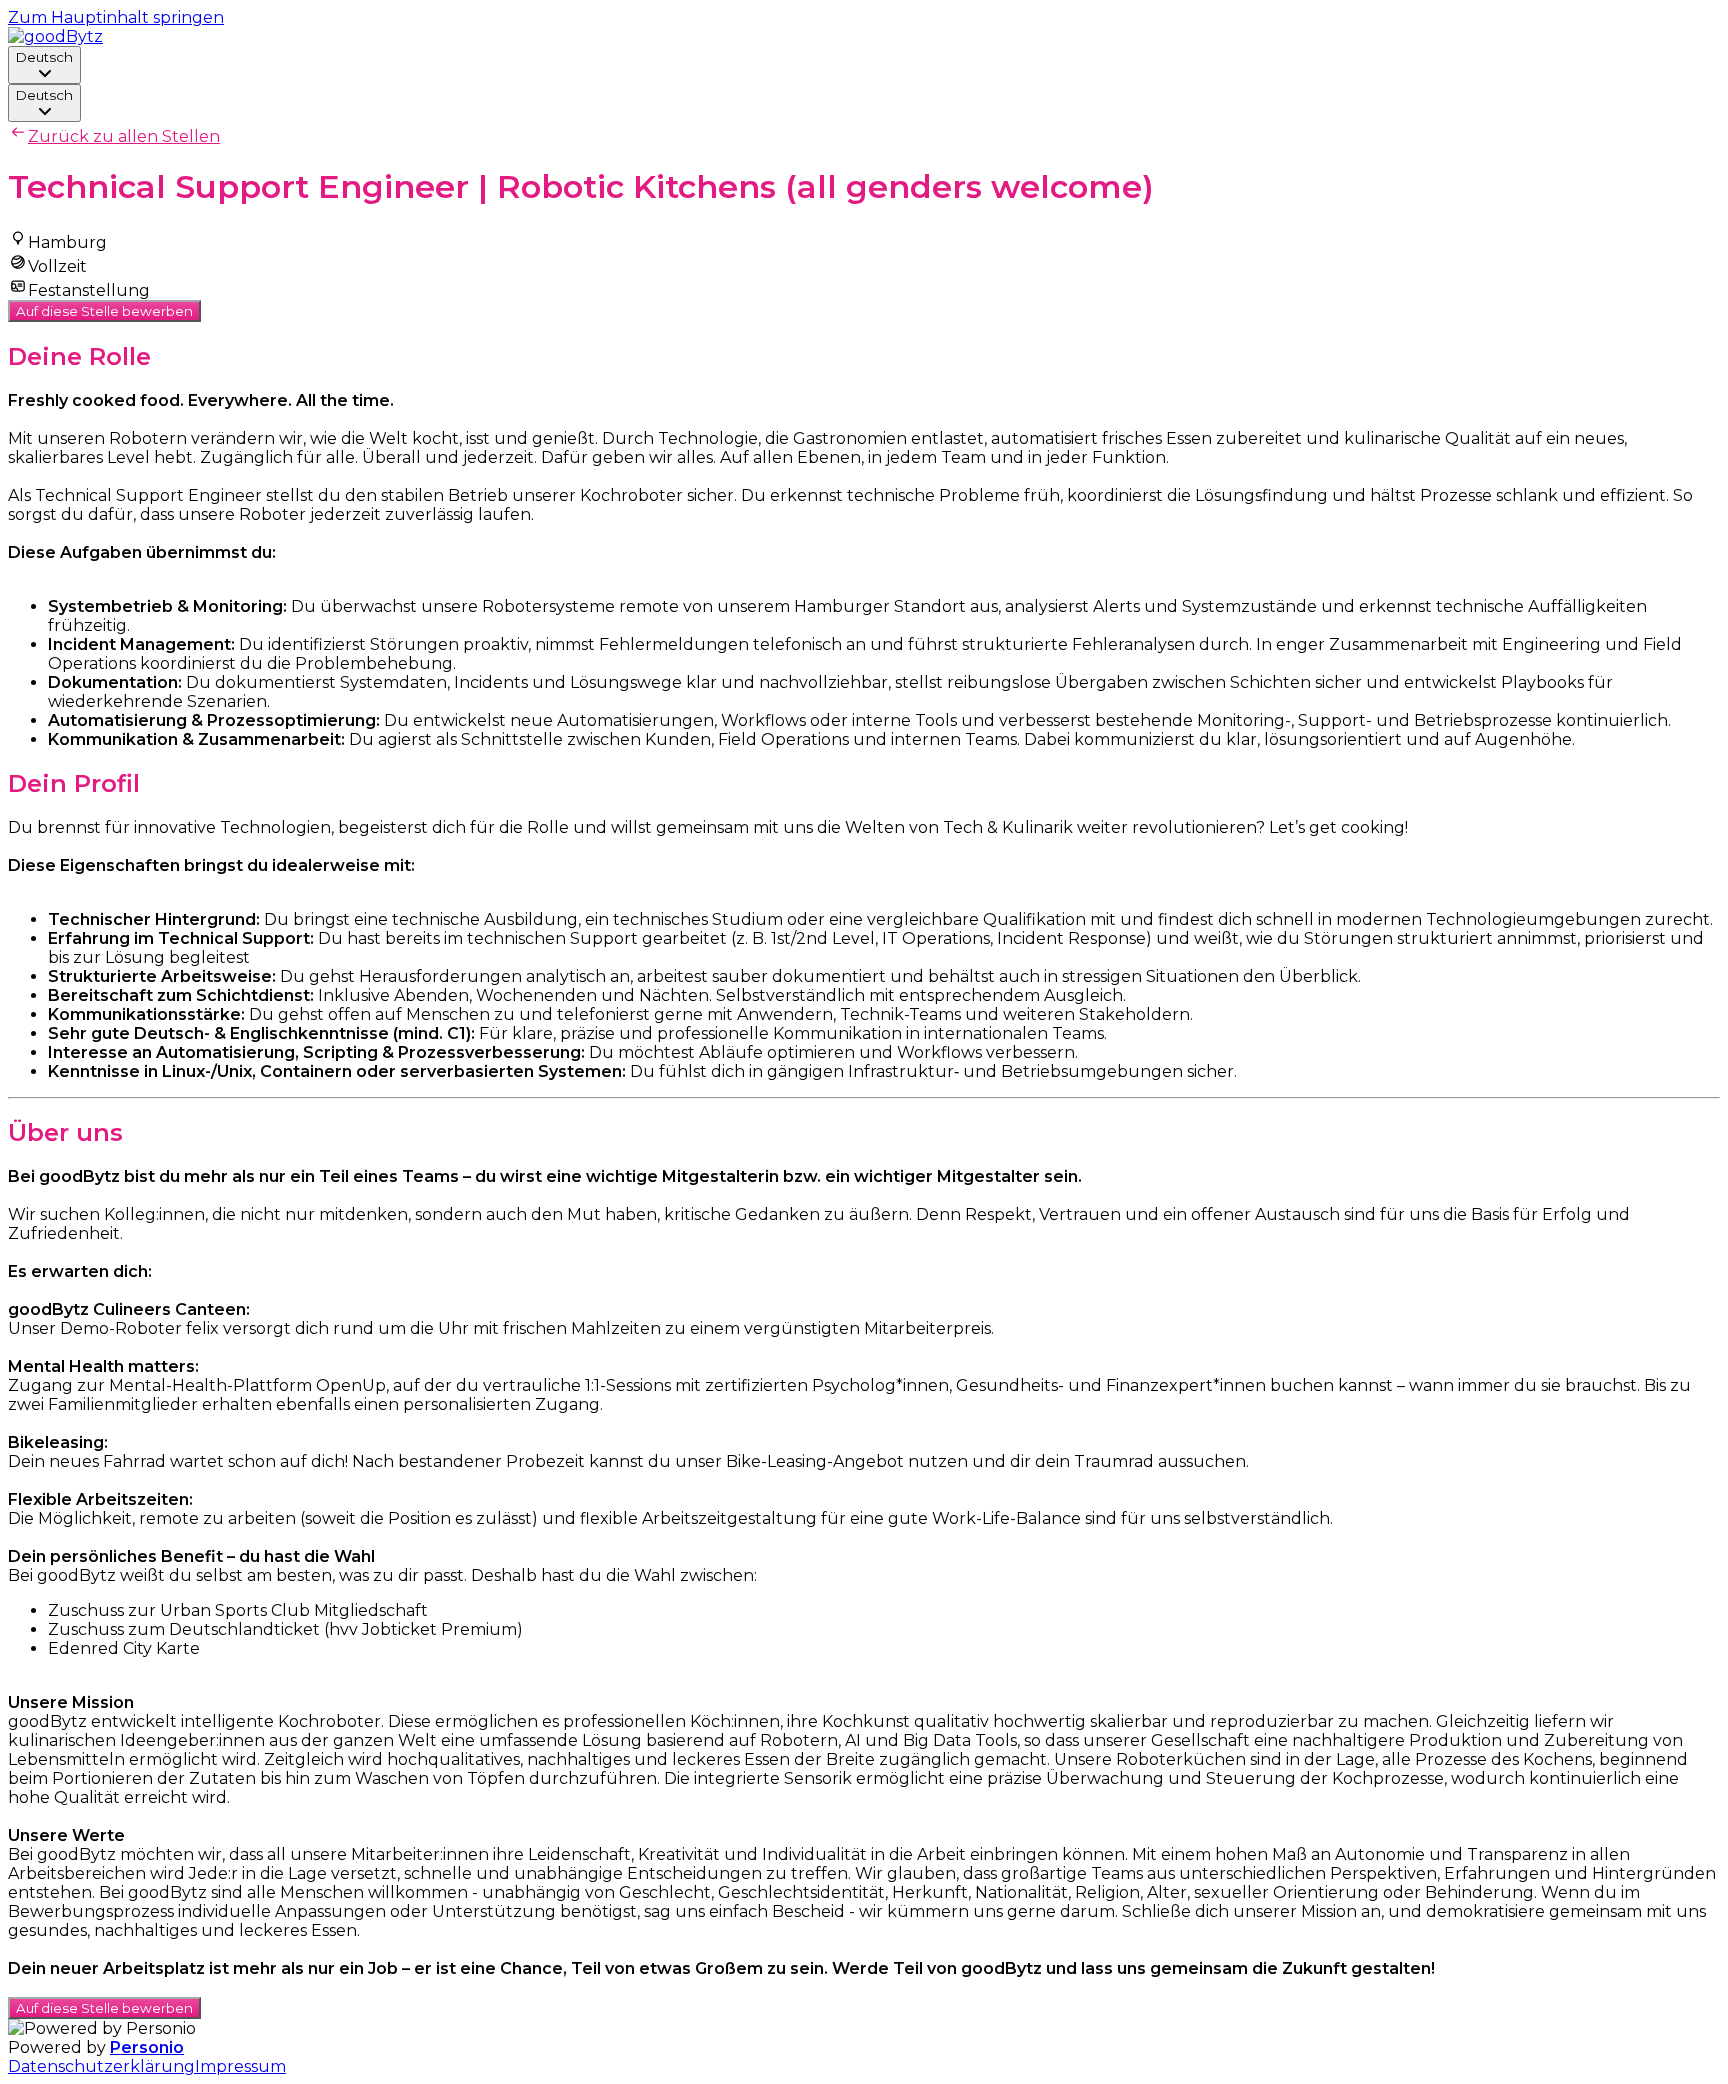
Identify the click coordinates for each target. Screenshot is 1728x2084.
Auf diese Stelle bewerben (104, 311)
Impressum (240, 2066)
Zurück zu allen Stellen (124, 136)
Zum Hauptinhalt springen (116, 17)
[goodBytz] (55, 36)
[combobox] (44, 65)
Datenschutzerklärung (101, 2066)
